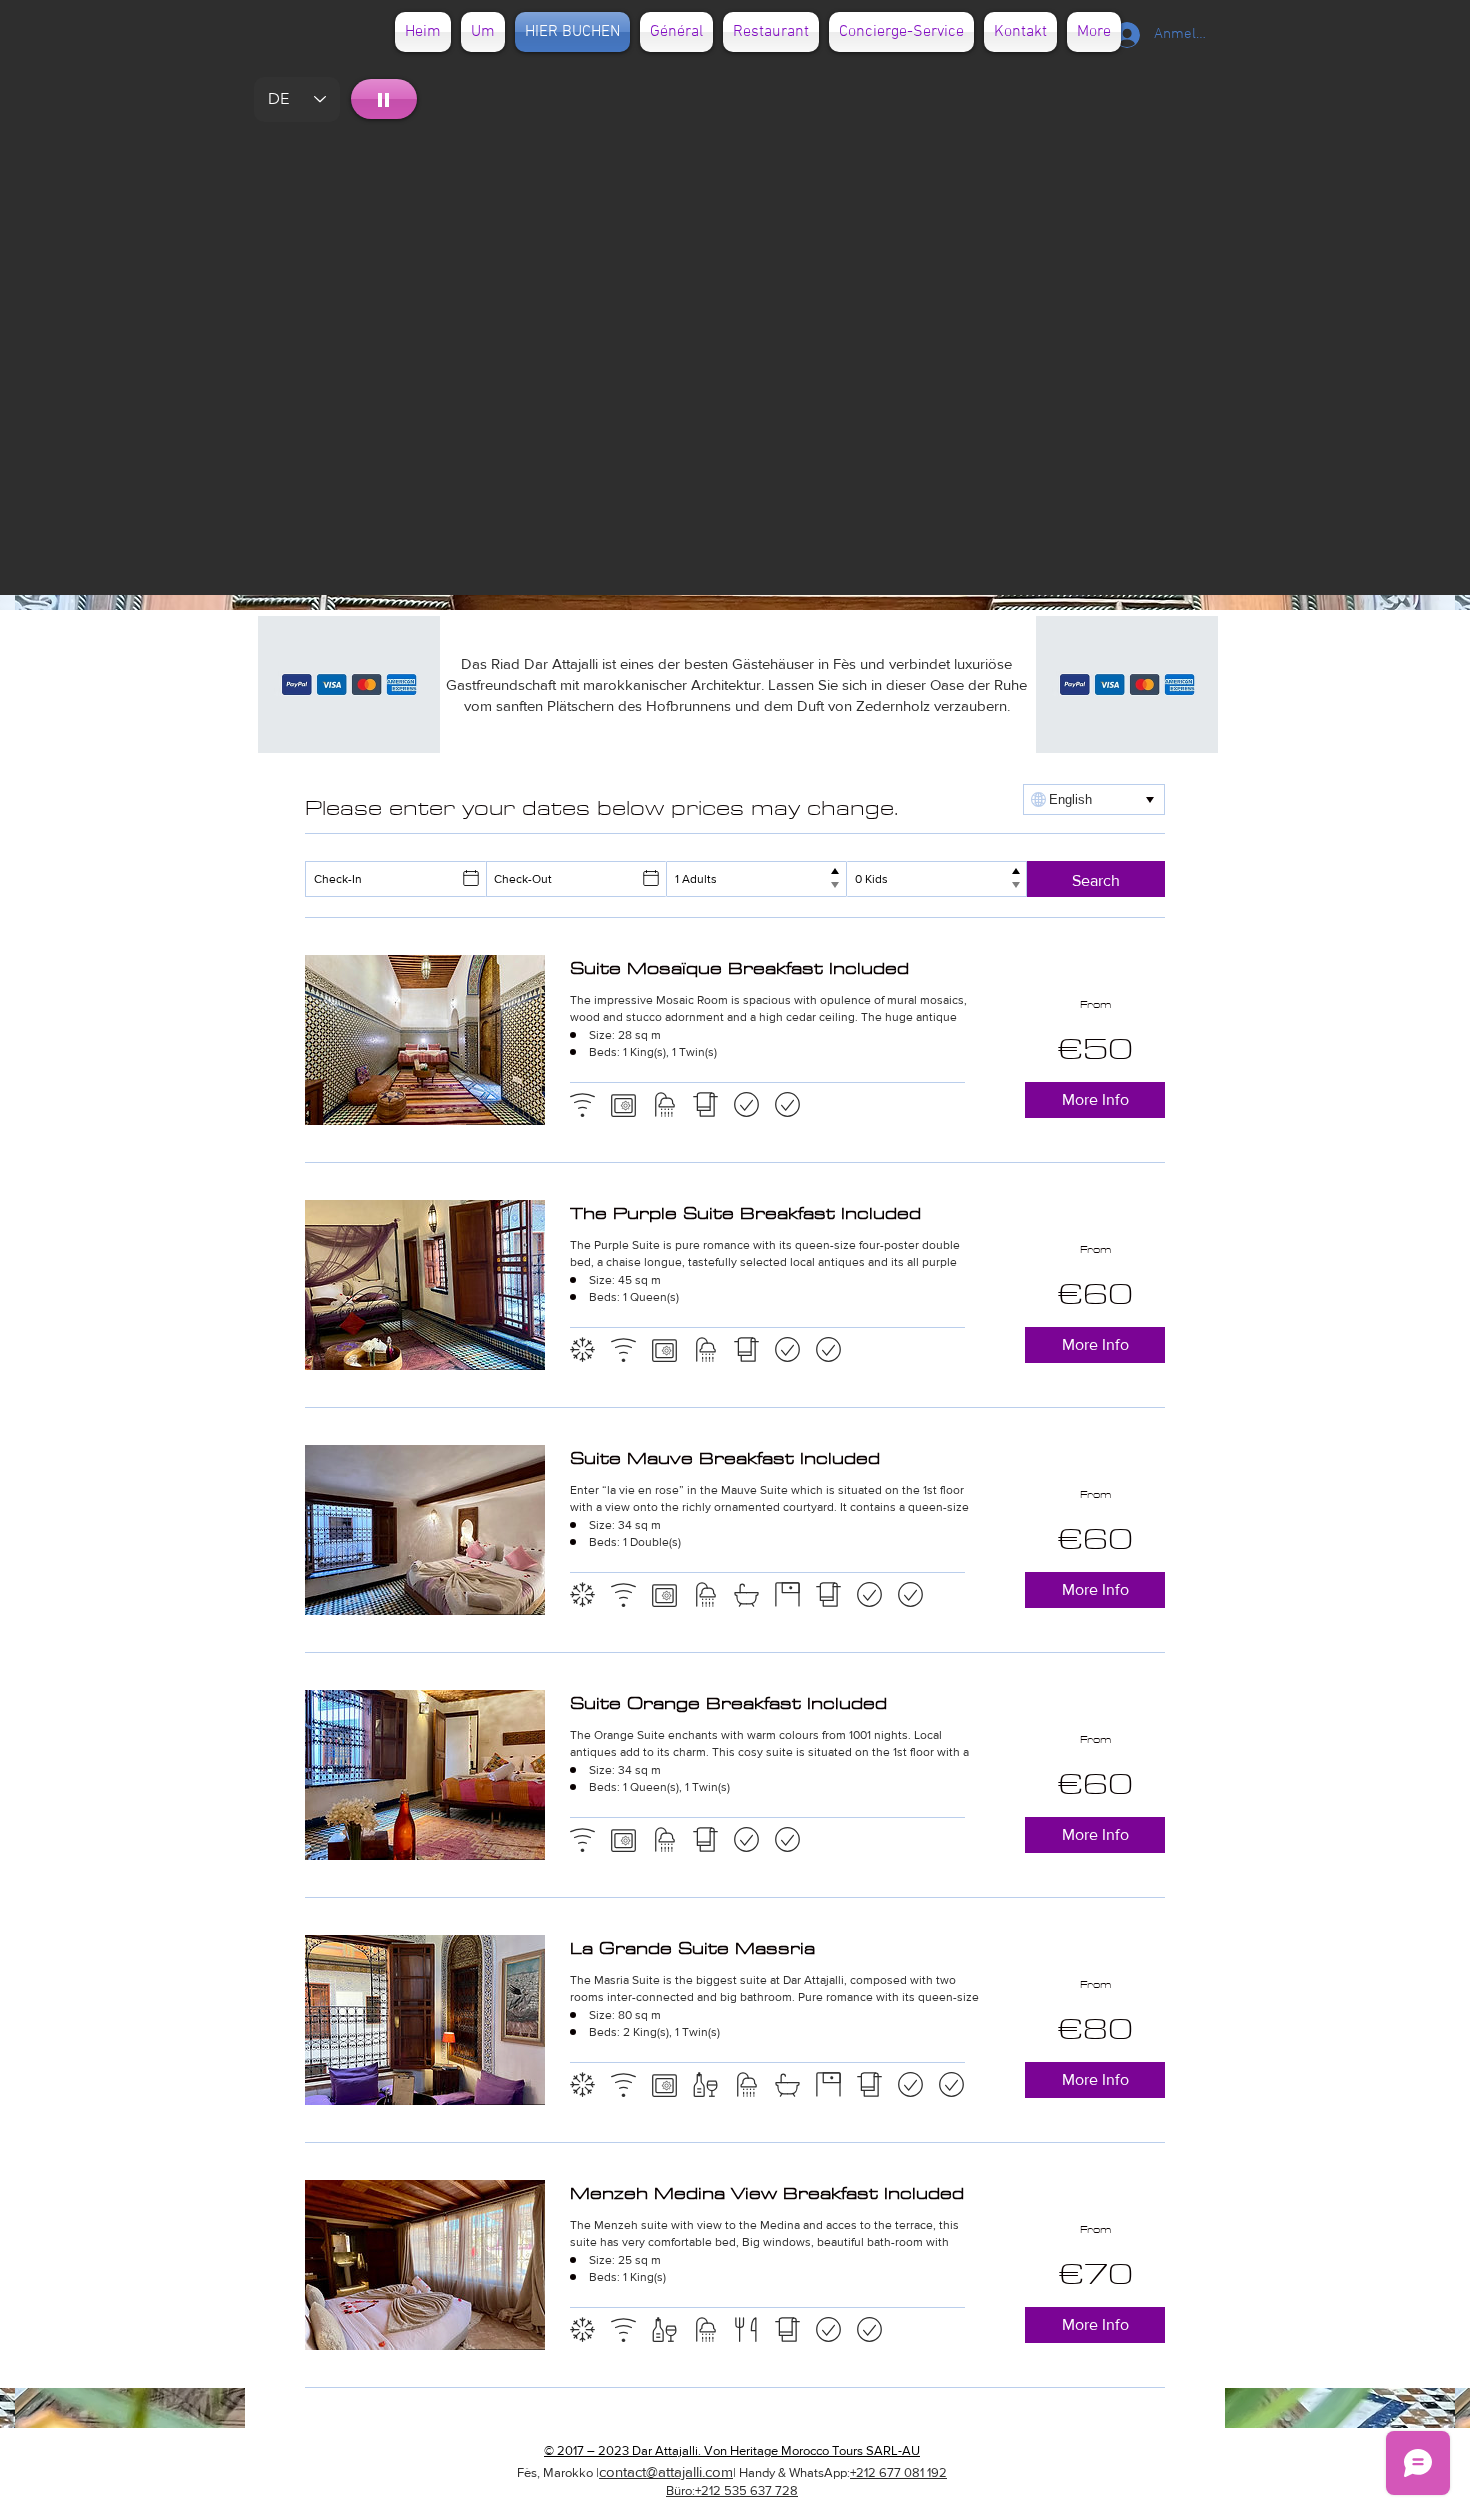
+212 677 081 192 (898, 2472)
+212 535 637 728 (746, 2490)
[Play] (384, 99)
